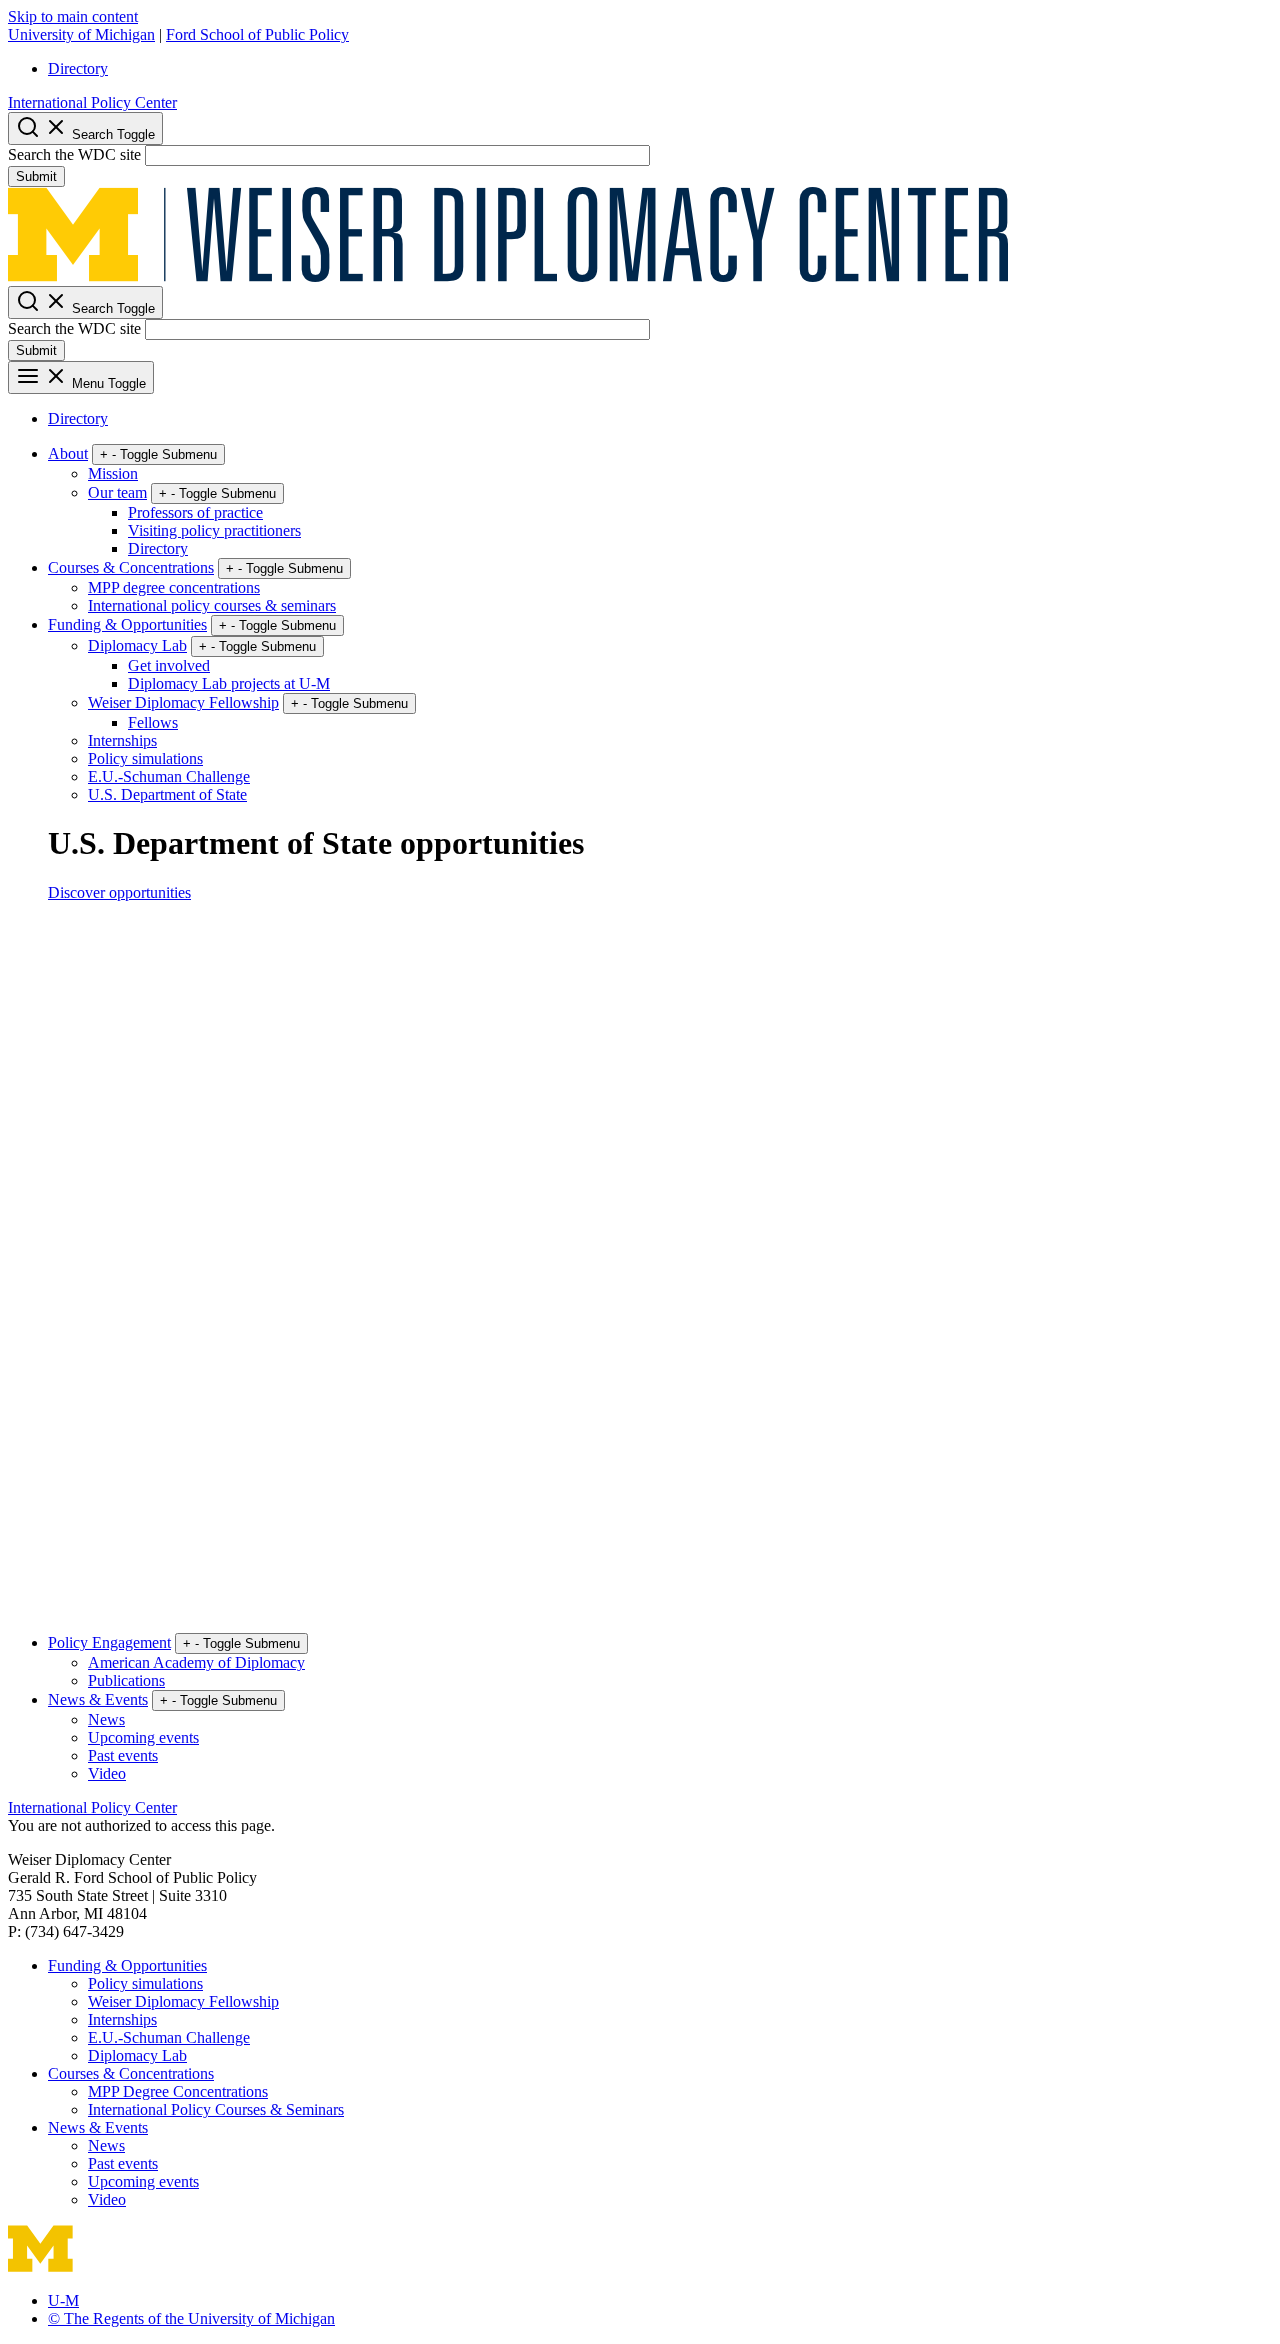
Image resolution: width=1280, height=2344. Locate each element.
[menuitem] (660, 69)
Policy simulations (145, 758)
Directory (78, 68)
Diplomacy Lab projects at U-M (229, 683)
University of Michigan (81, 34)
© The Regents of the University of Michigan (191, 2318)
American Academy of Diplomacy (196, 1662)
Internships (122, 740)
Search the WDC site (74, 154)
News (106, 1719)
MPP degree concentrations (174, 587)
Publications (126, 1680)
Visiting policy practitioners (214, 530)
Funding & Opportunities (127, 624)
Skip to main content (73, 16)
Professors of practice (195, 512)
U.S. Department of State (167, 794)
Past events (123, 1755)
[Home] (508, 276)
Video (107, 1773)
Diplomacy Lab (137, 645)
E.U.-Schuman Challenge (169, 776)
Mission (113, 473)
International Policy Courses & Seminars (216, 2109)
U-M (63, 2300)
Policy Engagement (109, 1642)
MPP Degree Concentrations (178, 2091)
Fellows (153, 722)
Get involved (169, 665)
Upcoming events (143, 1737)
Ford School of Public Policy (257, 34)
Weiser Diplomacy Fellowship (183, 702)
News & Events (98, 1699)
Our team (117, 492)
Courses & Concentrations (131, 567)
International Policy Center (92, 102)
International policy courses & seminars (212, 605)
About (68, 453)
